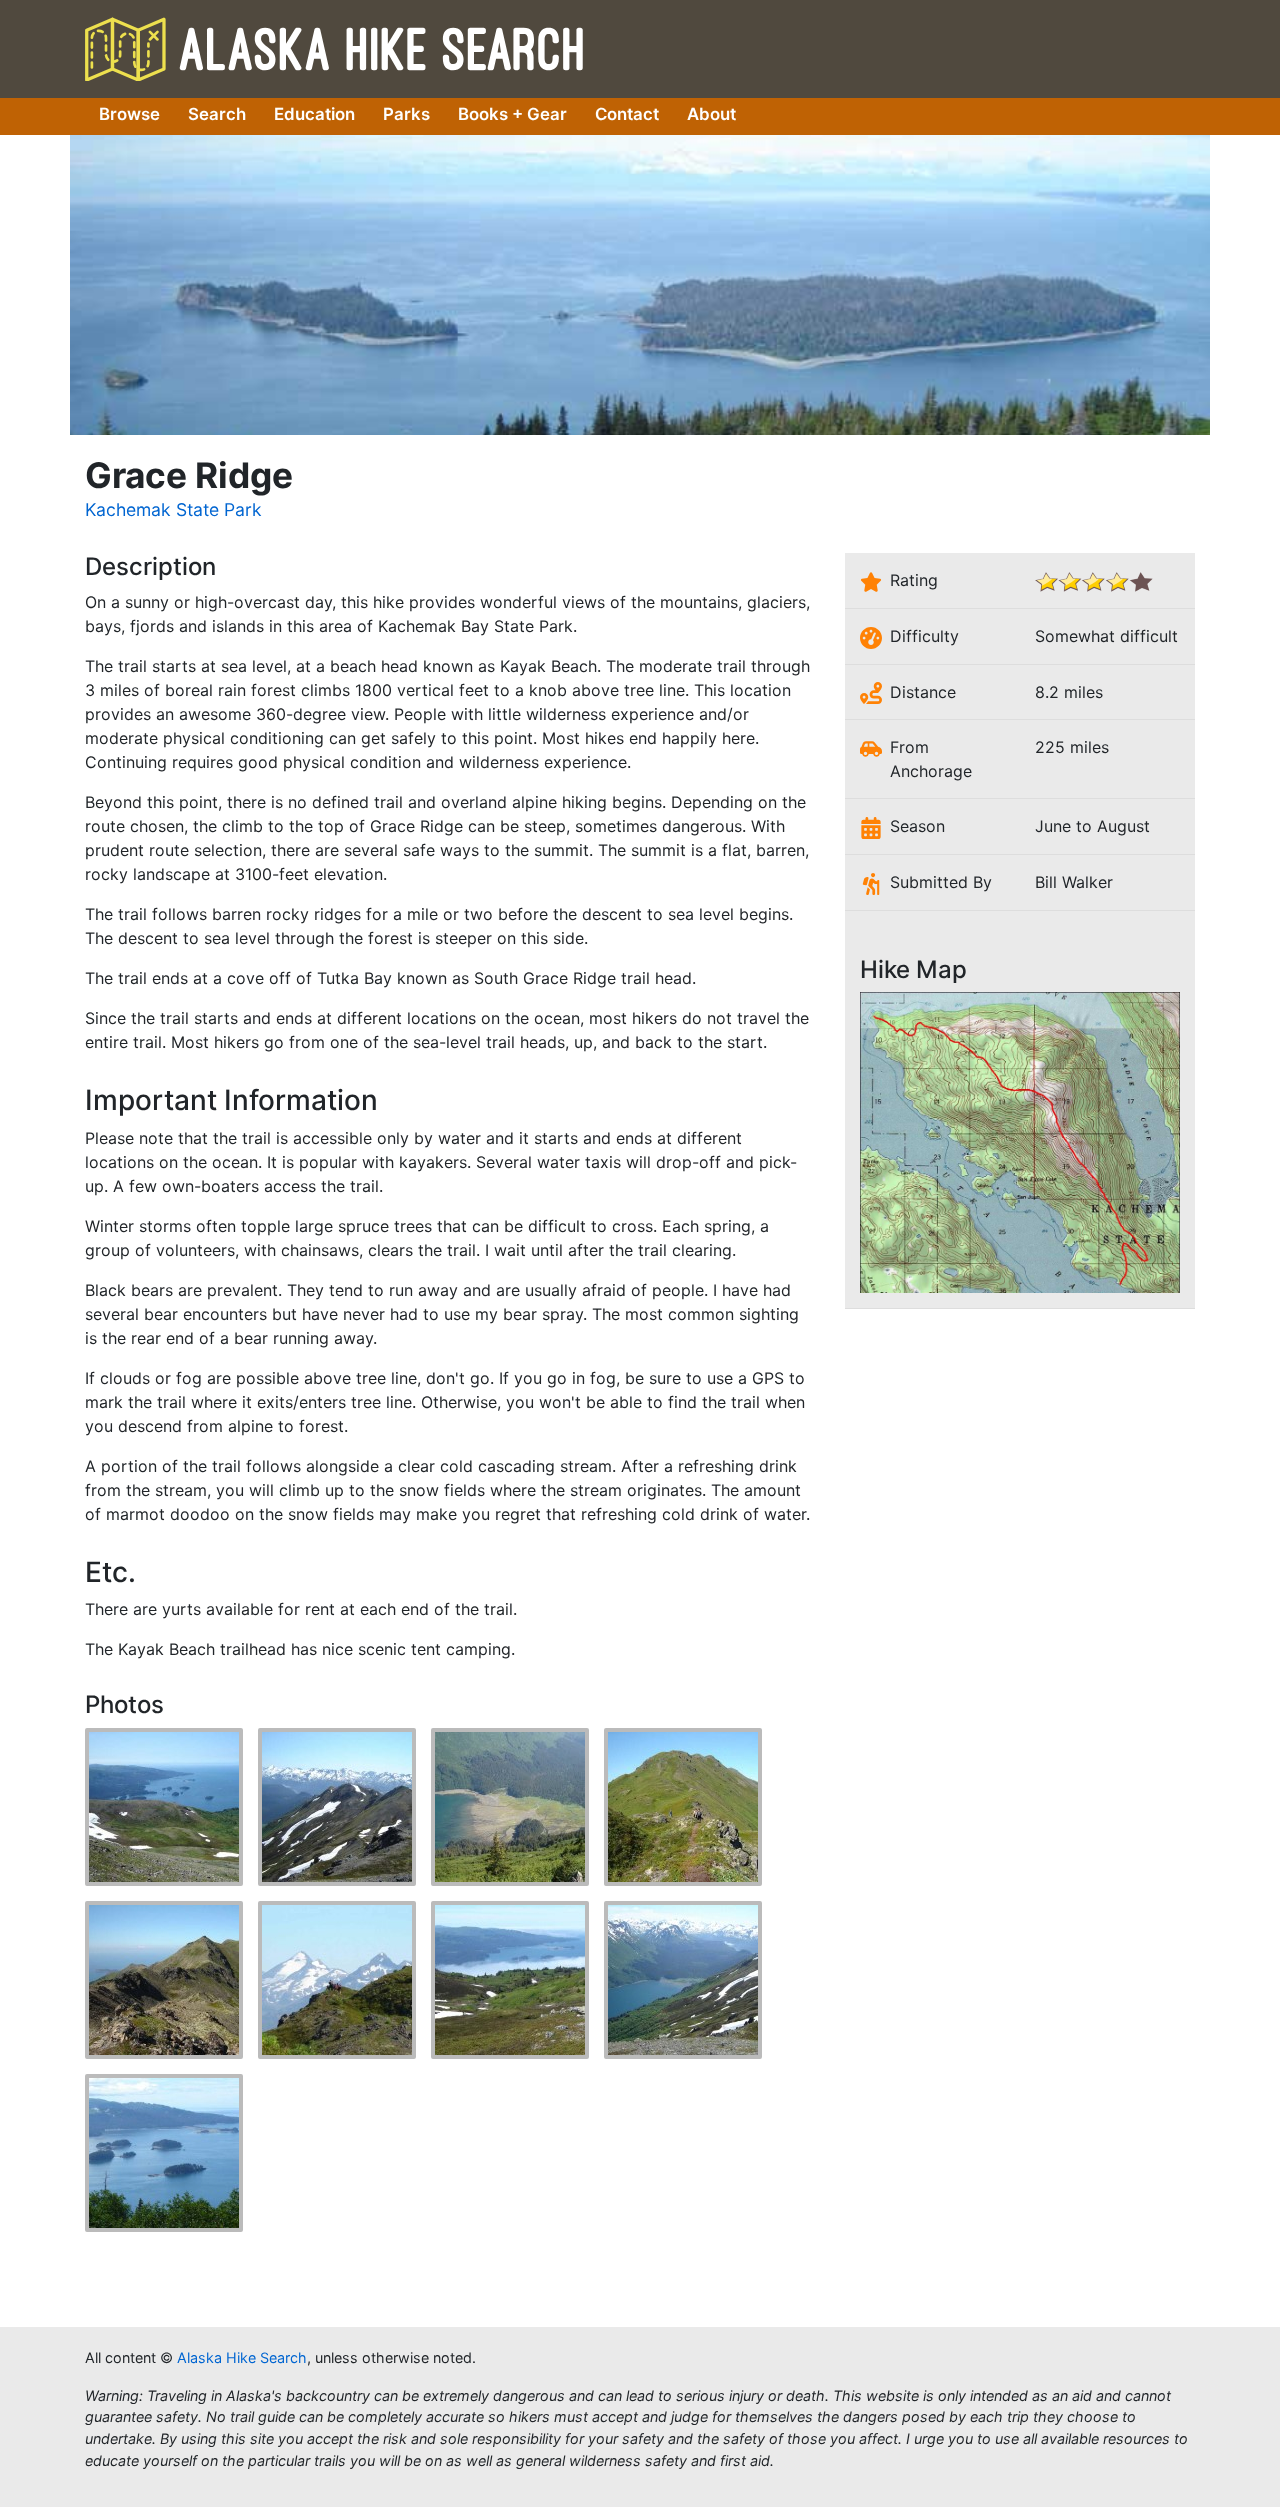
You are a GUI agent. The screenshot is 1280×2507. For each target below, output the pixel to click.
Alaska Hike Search (334, 48)
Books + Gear (512, 114)
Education (314, 114)
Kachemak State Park (173, 509)
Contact (627, 114)
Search (217, 114)
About (711, 114)
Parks (406, 114)
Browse (129, 114)
